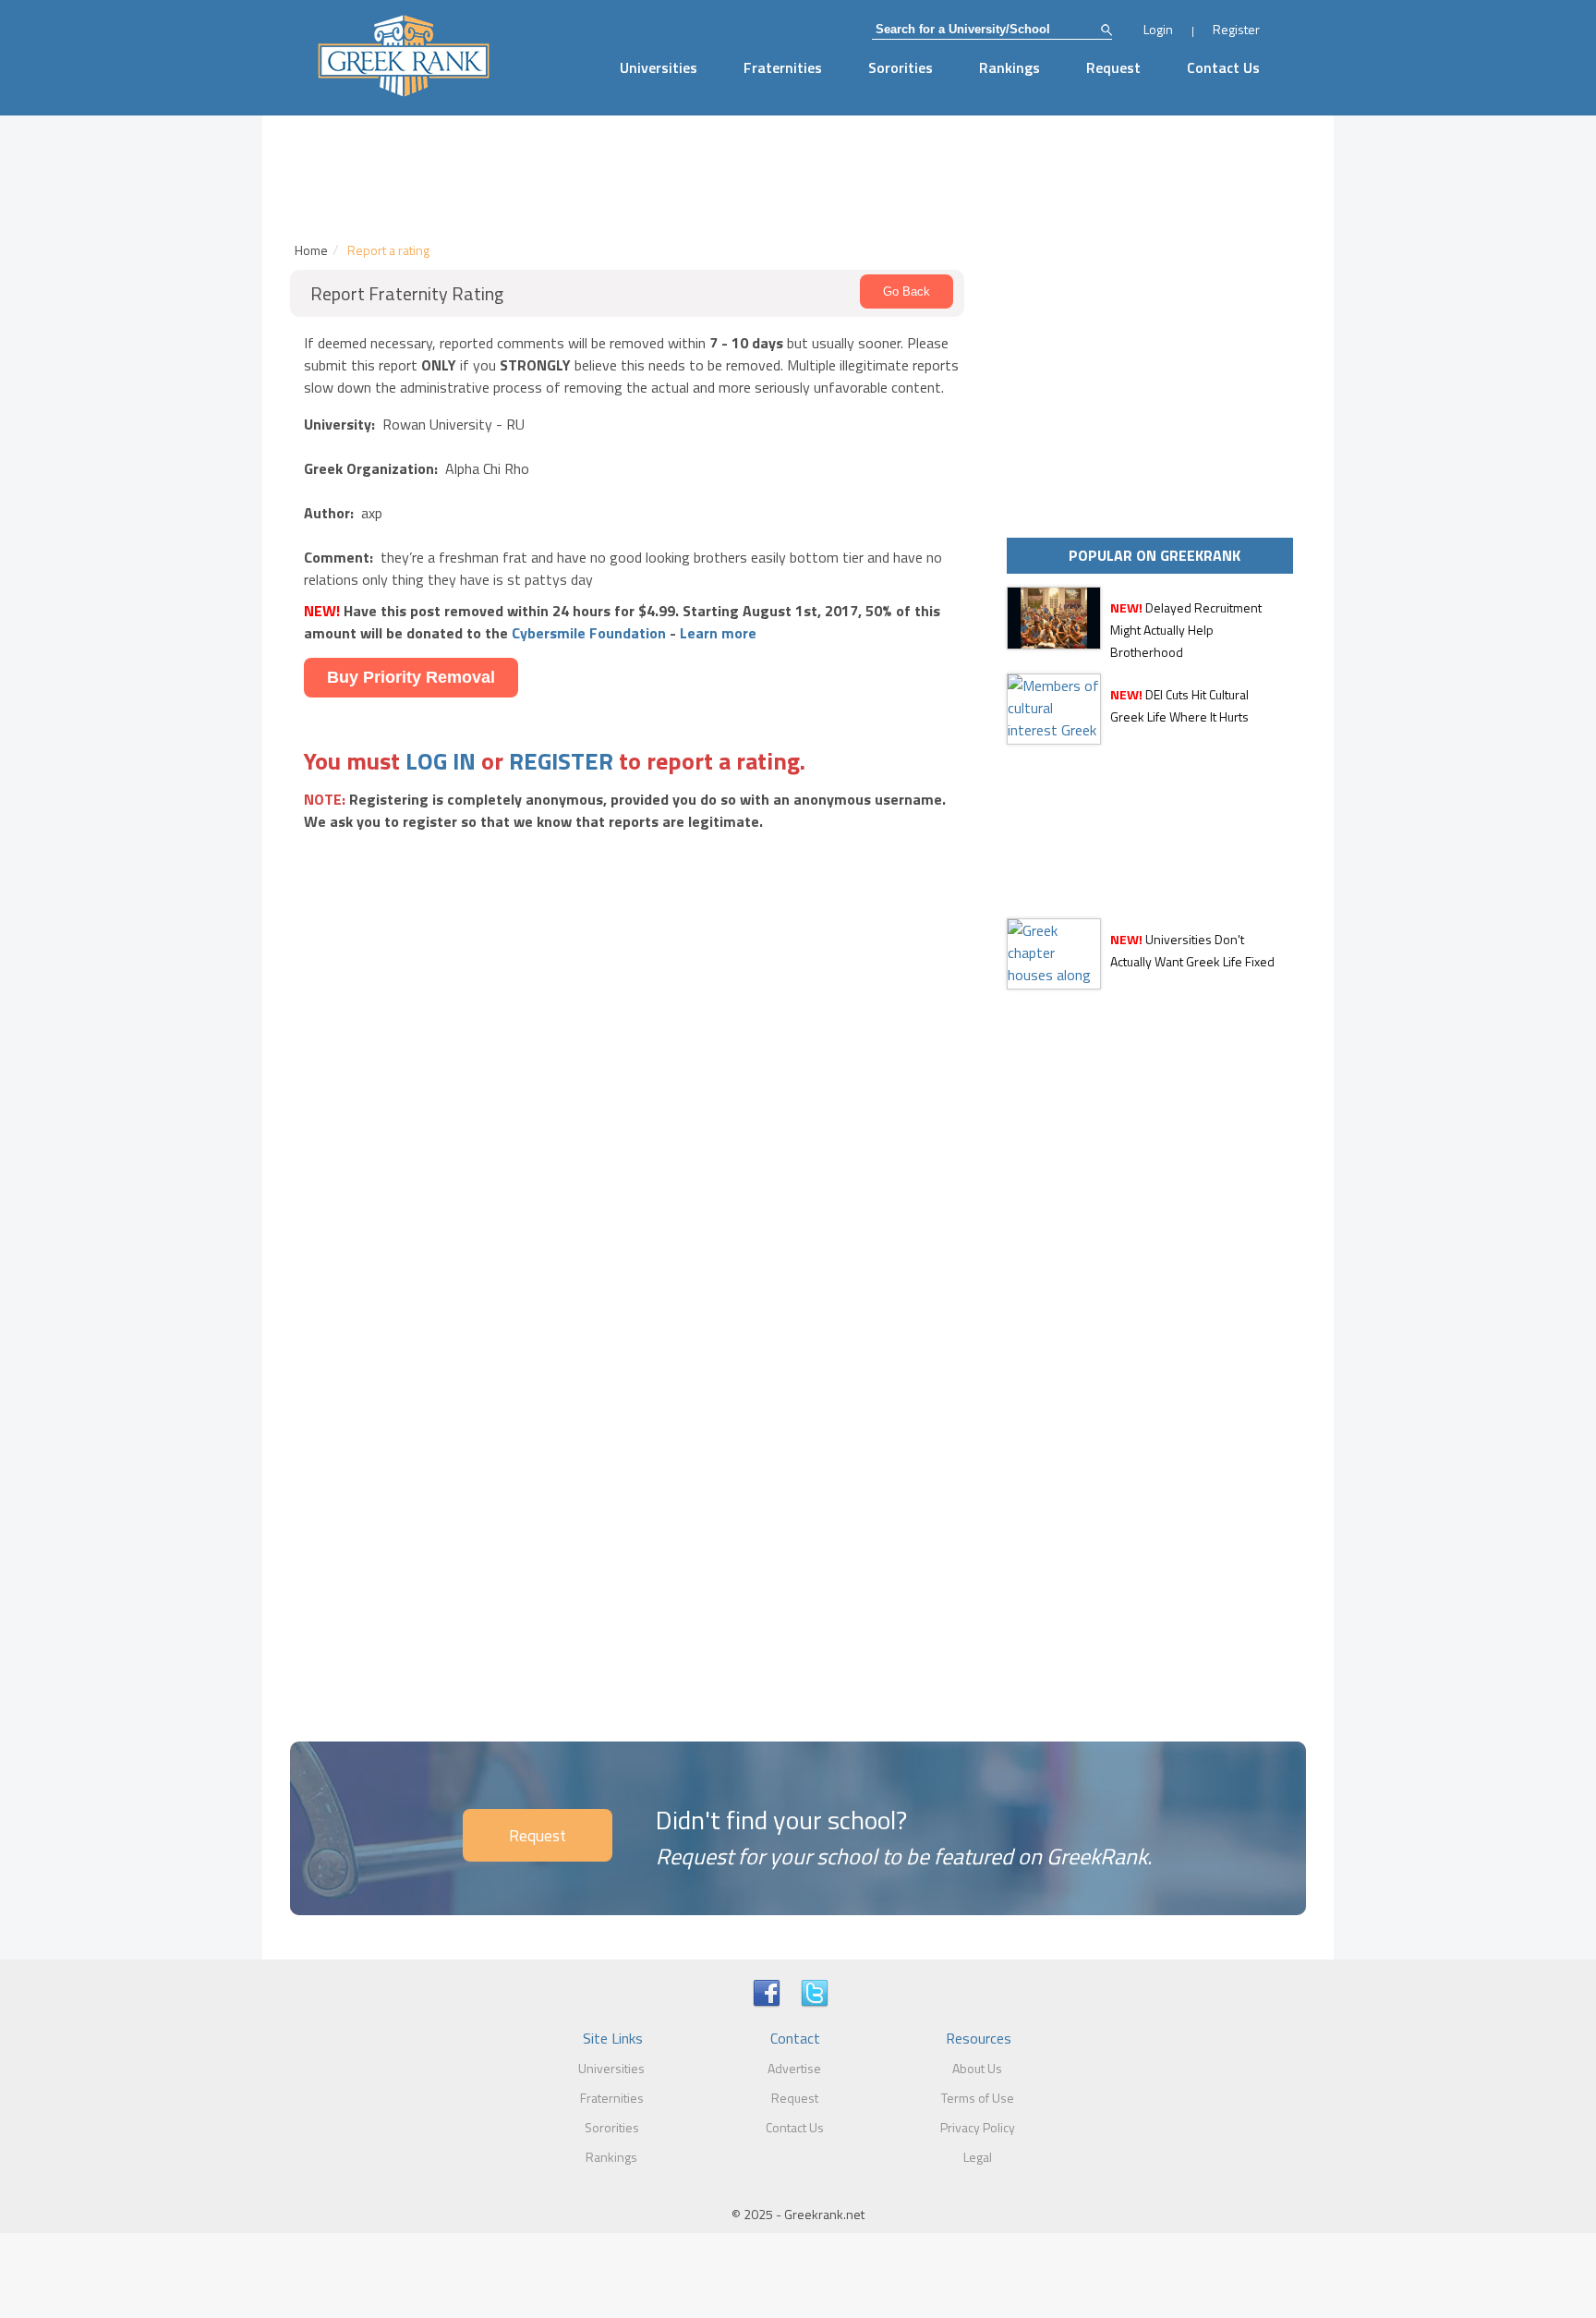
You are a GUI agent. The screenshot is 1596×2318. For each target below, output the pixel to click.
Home (311, 250)
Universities (659, 67)
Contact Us (1223, 67)
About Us (977, 2068)
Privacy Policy (978, 2127)
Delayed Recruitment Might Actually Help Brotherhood (1186, 630)
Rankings (1010, 67)
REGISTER (561, 761)
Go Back (907, 291)
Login (1158, 29)
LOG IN (441, 761)
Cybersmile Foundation (589, 633)
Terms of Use (978, 2098)
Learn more (718, 633)
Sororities (901, 67)
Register (1236, 29)
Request (1113, 67)
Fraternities (783, 67)
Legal (978, 2157)
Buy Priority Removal (411, 677)
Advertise (794, 2068)
